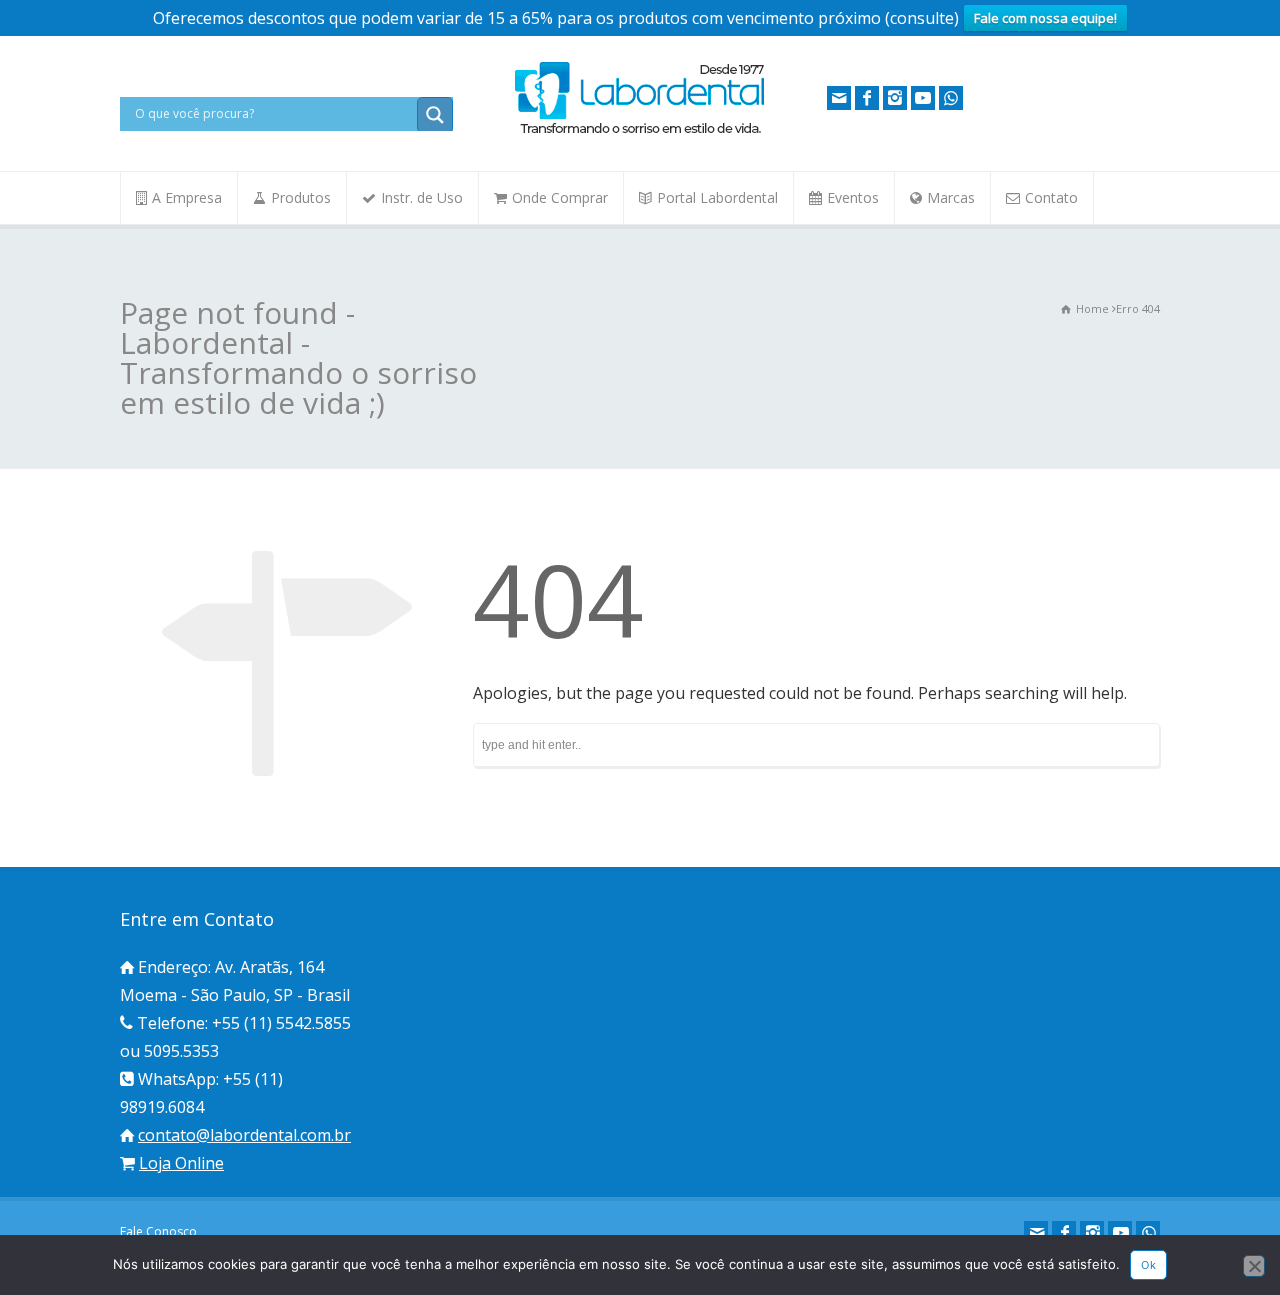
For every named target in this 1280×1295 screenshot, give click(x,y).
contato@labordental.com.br (244, 1135)
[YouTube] (923, 98)
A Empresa (187, 197)
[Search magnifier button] (435, 115)
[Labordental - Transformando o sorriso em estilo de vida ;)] (640, 132)
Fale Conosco (158, 1231)
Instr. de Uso (422, 197)
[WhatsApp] (951, 98)
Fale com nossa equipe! (1045, 18)
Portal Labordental (717, 197)
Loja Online (181, 1163)
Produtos (301, 197)
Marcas (951, 197)
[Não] (1254, 1266)
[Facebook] (867, 98)
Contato (1051, 197)
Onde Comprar (560, 197)
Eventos (853, 197)
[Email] (839, 98)
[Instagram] (895, 98)
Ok (1148, 1265)
